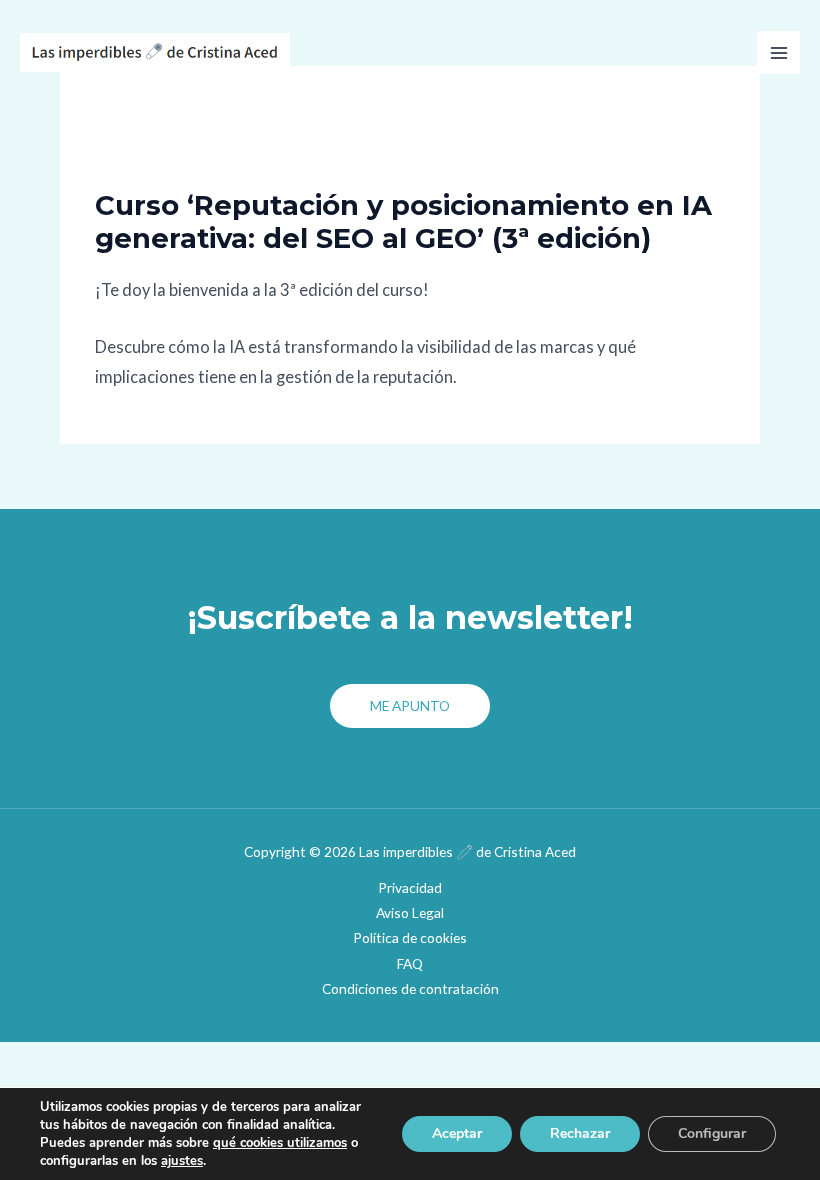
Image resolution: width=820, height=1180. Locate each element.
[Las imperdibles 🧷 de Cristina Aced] (155, 52)
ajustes (182, 1161)
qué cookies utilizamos (280, 1143)
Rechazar (580, 1133)
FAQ (410, 963)
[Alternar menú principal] (778, 52)
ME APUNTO (410, 705)
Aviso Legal (410, 912)
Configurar (712, 1133)
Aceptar (457, 1133)
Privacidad (410, 887)
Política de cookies (410, 937)
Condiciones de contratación (410, 988)
